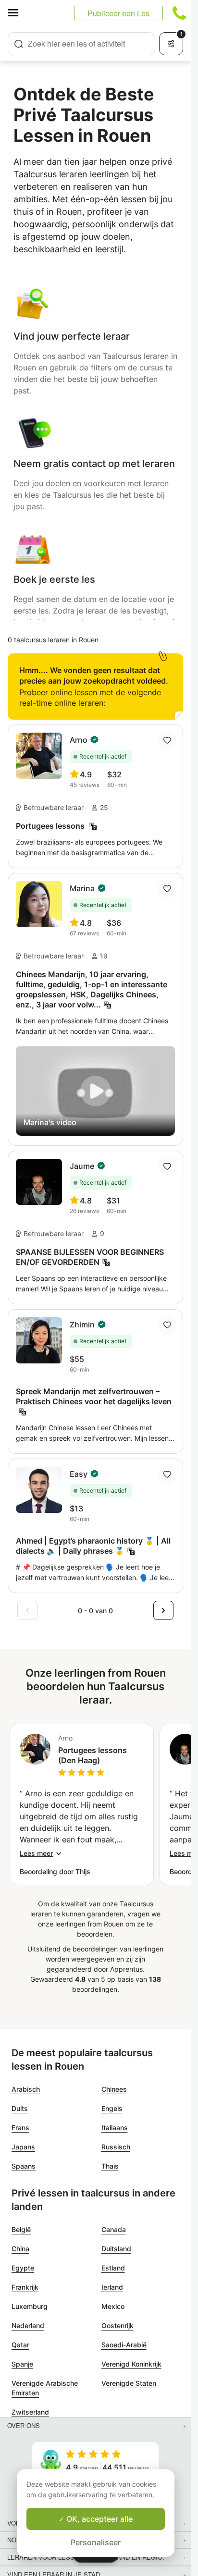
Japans (23, 2147)
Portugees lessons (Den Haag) (93, 1755)
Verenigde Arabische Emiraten (45, 2388)
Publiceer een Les (118, 13)
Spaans (24, 2166)
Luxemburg (30, 2306)
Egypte (23, 2268)
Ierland (112, 2287)
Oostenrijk (118, 2325)
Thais (110, 2166)
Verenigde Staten (129, 2383)
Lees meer (36, 1853)
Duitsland (116, 2249)
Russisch (116, 2147)
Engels (112, 2108)
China (20, 2249)
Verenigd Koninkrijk (131, 2364)
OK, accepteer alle (99, 2519)
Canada (114, 2229)
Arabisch (26, 2089)
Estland (113, 2268)
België (21, 2229)
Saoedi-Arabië (124, 2345)
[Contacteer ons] (179, 13)
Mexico (113, 2306)
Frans (20, 2128)
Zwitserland (30, 2412)
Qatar (20, 2345)
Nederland (28, 2325)
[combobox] (81, 44)
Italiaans (115, 2128)
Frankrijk (25, 2287)
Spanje (22, 2364)
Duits (20, 2108)
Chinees (114, 2089)
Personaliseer (96, 2542)
